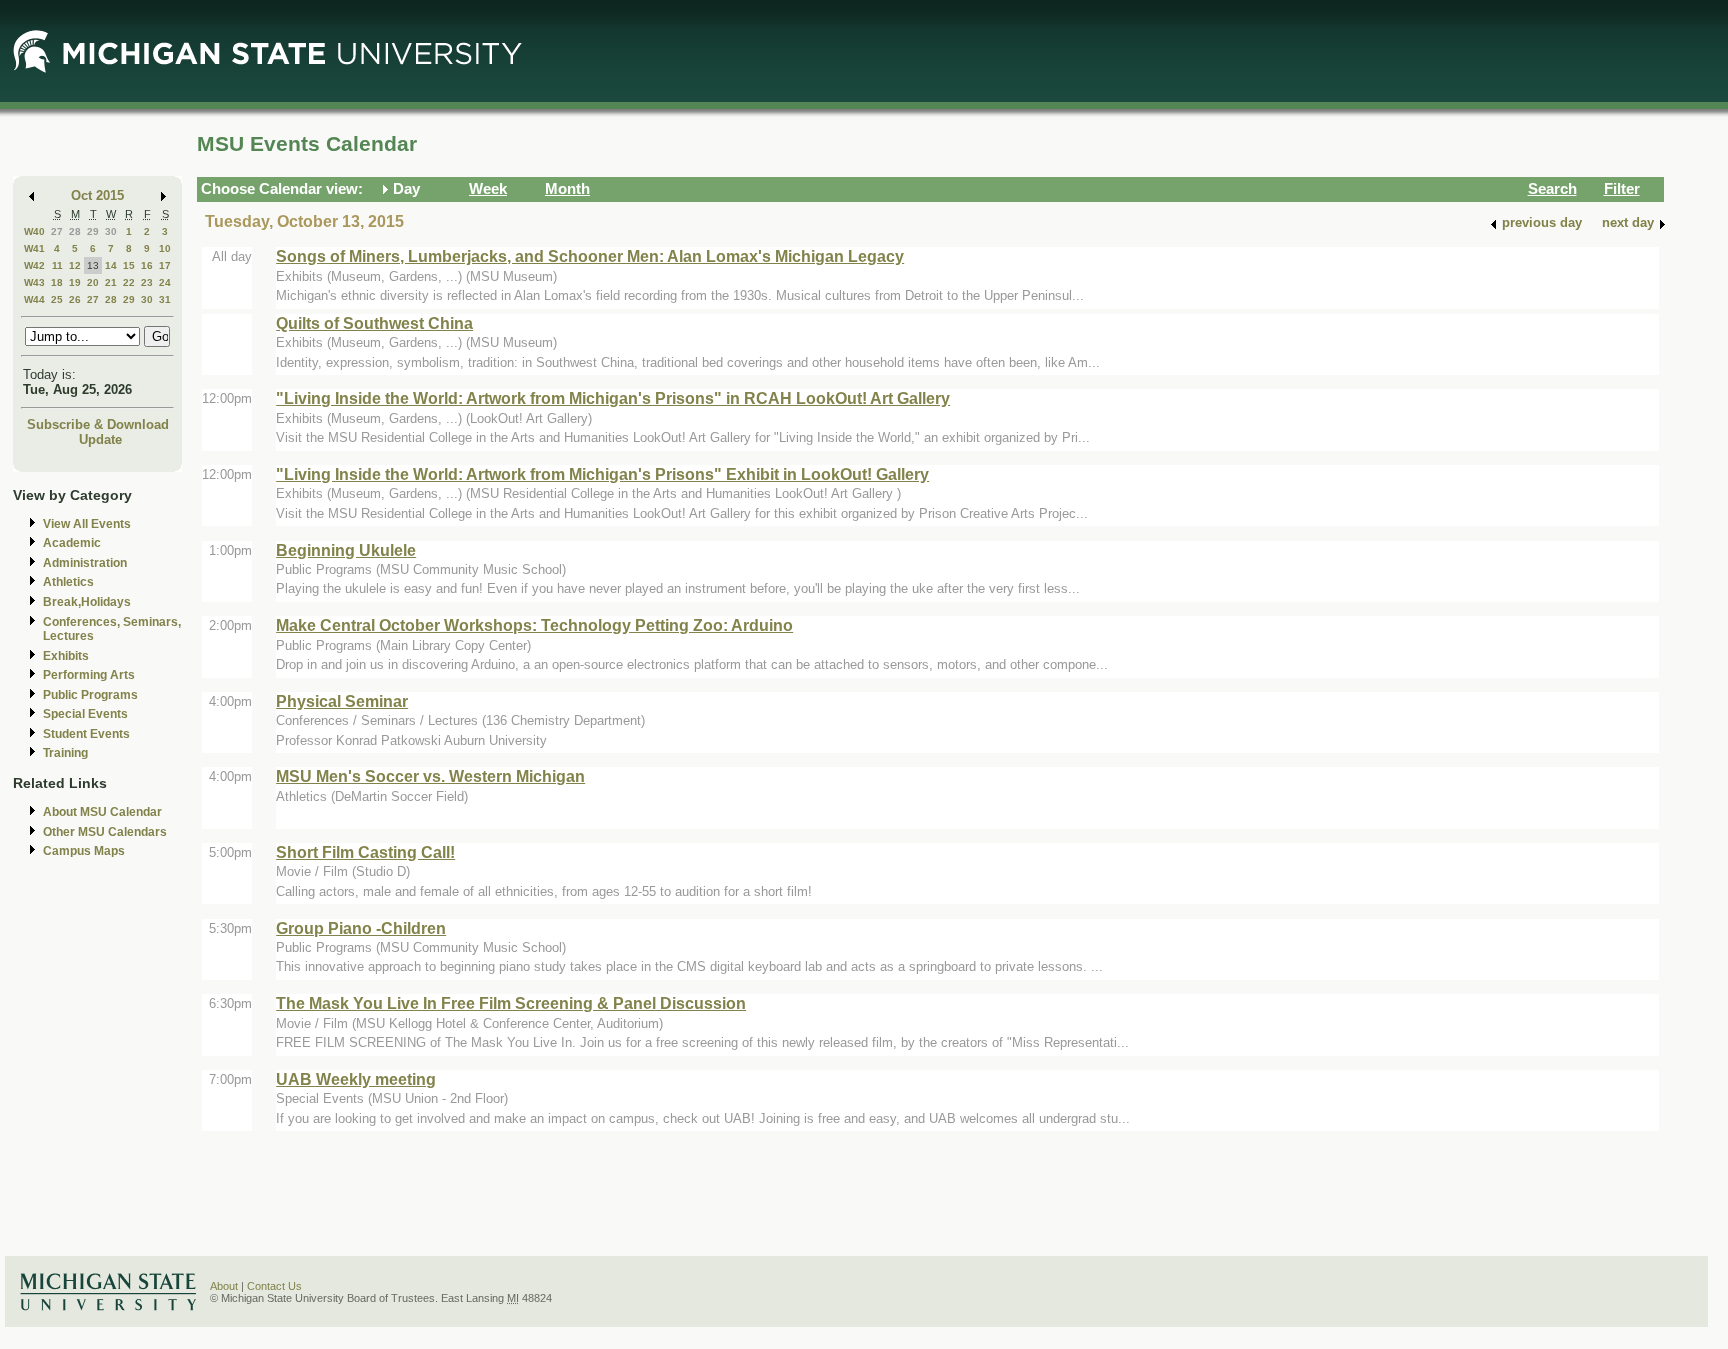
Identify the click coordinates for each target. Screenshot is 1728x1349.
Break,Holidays (87, 602)
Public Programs (90, 695)
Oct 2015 (97, 195)
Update (100, 439)
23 (147, 282)
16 (147, 265)
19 (75, 282)
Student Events (86, 734)
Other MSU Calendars (105, 832)
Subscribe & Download (98, 424)
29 (93, 231)
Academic (72, 543)
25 (57, 299)
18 (57, 282)
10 (165, 248)
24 (165, 282)
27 (57, 231)
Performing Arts (89, 675)
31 (165, 299)
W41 (34, 248)
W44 (34, 299)
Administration (85, 563)
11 (57, 265)
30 (111, 231)
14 (111, 265)
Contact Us (274, 1286)
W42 (34, 265)
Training (65, 753)
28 (75, 231)
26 (75, 299)
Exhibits (66, 656)
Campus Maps (84, 851)
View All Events (87, 524)
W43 (34, 282)
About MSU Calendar (102, 812)
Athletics (68, 582)
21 (111, 282)
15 (129, 265)
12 (75, 265)
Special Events (85, 714)
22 (129, 282)
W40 (34, 231)
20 (93, 282)
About (224, 1286)
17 (165, 265)
